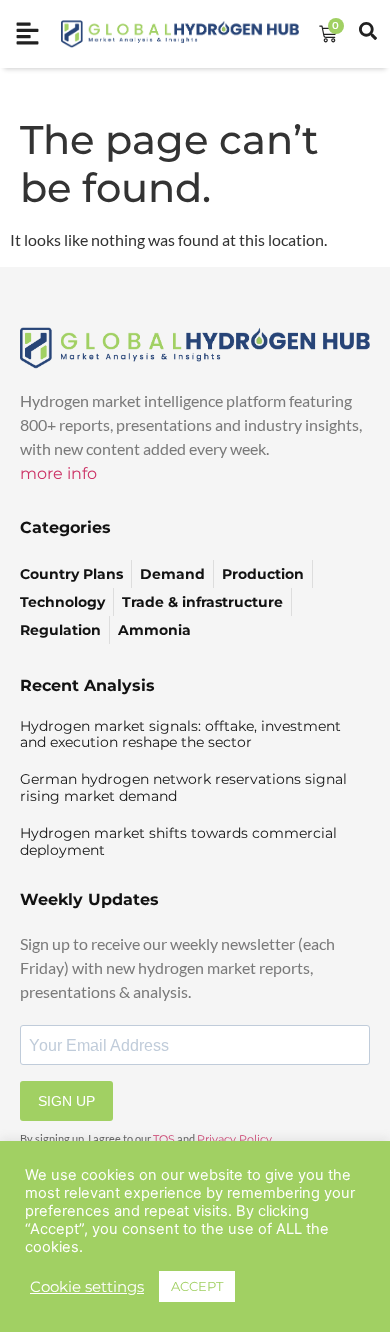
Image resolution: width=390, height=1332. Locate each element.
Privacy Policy (234, 1139)
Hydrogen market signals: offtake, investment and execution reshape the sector (180, 734)
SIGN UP (66, 1101)
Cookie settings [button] (87, 1287)
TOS (164, 1139)
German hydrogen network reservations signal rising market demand (183, 787)
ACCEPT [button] (197, 1286)
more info (58, 473)
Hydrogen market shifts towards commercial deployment (178, 841)
